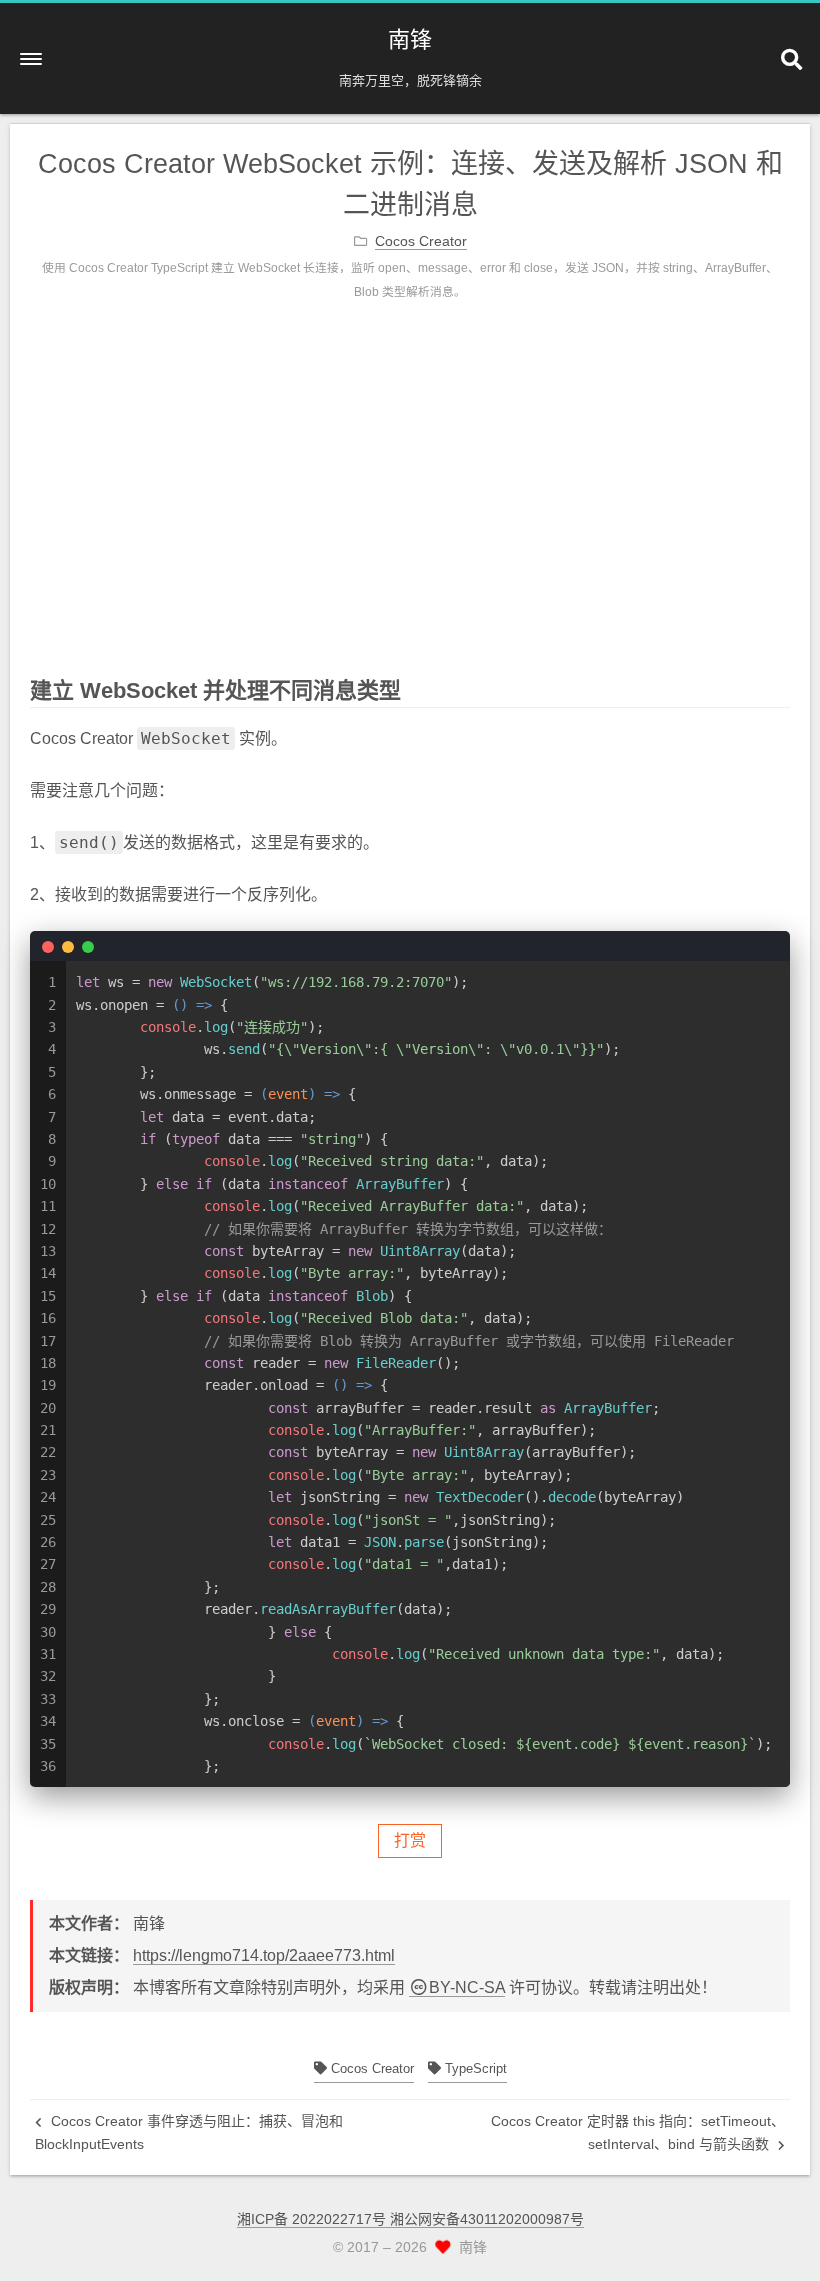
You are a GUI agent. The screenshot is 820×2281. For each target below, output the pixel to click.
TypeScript (474, 2068)
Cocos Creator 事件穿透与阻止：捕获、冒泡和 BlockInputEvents (189, 2132)
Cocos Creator (370, 2068)
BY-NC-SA (467, 1987)
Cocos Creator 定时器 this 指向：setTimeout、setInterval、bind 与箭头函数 (638, 2132)
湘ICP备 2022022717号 (313, 2219)
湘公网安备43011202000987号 (487, 2219)
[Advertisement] (410, 504)
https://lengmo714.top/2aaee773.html (264, 1955)
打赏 (410, 1840)
